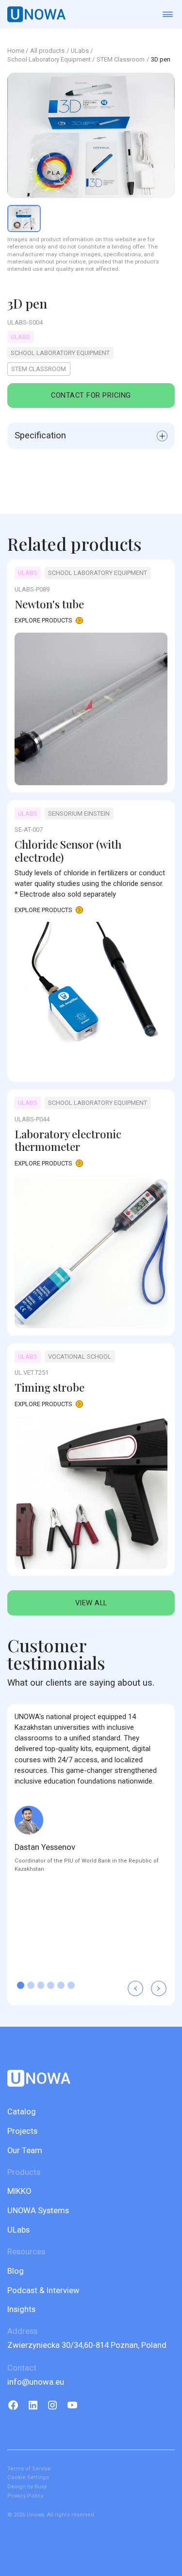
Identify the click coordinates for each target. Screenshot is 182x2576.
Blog (16, 2271)
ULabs (18, 2230)
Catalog (22, 2112)
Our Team (25, 2150)
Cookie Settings (28, 2477)
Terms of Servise (29, 2469)
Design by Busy (27, 2487)
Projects (22, 2131)
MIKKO (19, 2191)
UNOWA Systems (38, 2211)
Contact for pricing (91, 395)
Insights (21, 2309)
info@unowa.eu (36, 2382)
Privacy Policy (25, 2496)
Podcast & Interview (43, 2290)
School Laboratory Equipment (49, 60)
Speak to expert (91, 2556)
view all (91, 1603)
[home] (36, 14)
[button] (135, 1988)
